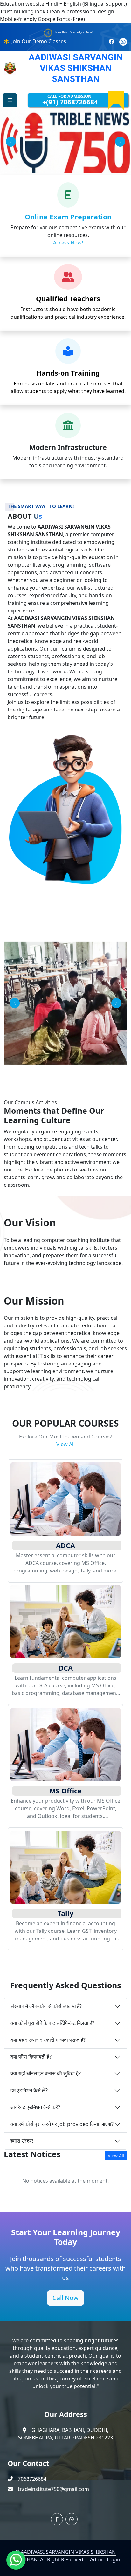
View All (65, 1444)
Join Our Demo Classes (39, 41)
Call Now (65, 2298)
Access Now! (68, 243)
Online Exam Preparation (68, 217)
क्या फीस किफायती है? (31, 2057)
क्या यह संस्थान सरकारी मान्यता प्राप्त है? (48, 2040)
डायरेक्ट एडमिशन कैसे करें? (35, 2107)
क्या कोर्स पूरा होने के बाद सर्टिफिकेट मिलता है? (52, 2023)
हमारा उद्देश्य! (22, 2141)
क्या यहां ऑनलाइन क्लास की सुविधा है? (46, 2073)
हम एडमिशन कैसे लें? (29, 2090)
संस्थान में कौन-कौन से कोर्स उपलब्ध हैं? (46, 2006)
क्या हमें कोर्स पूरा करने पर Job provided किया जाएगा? (62, 2124)
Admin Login (105, 2559)
